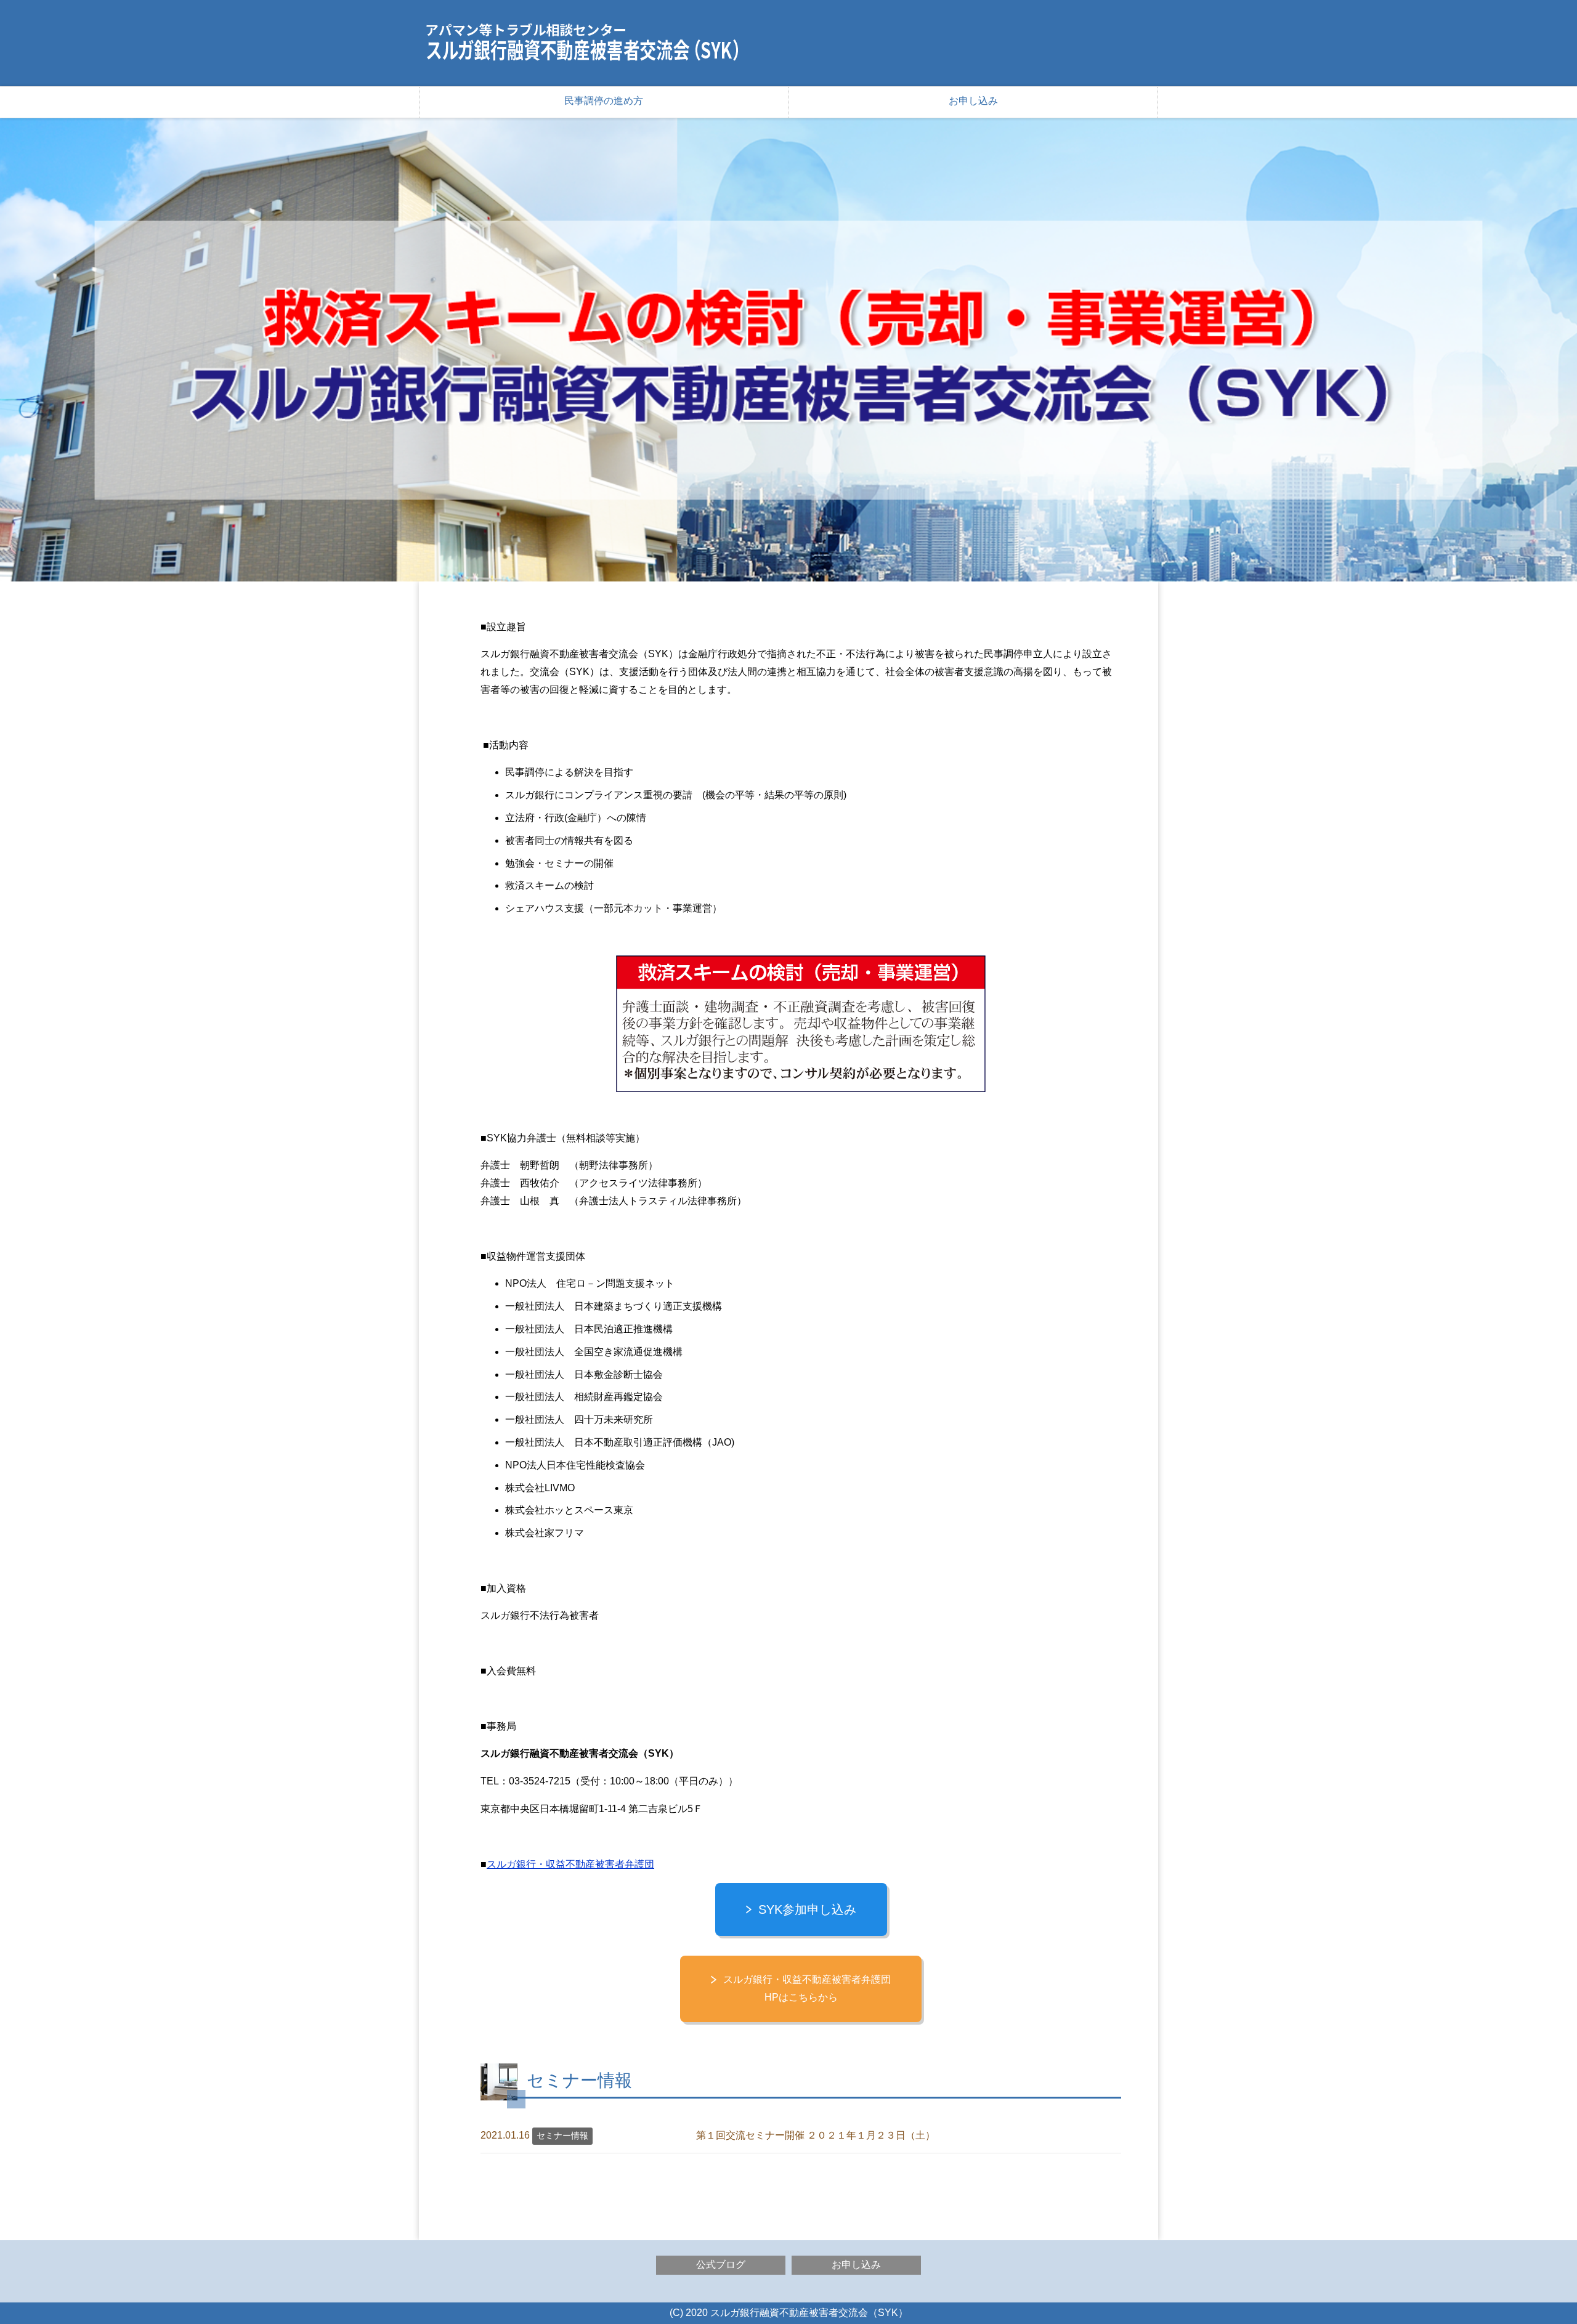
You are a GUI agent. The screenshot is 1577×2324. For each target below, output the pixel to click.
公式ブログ (721, 2265)
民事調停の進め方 (604, 101)
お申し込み (973, 101)
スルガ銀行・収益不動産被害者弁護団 (570, 1864)
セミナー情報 (562, 2136)
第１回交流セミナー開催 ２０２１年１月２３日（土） (816, 2135)
